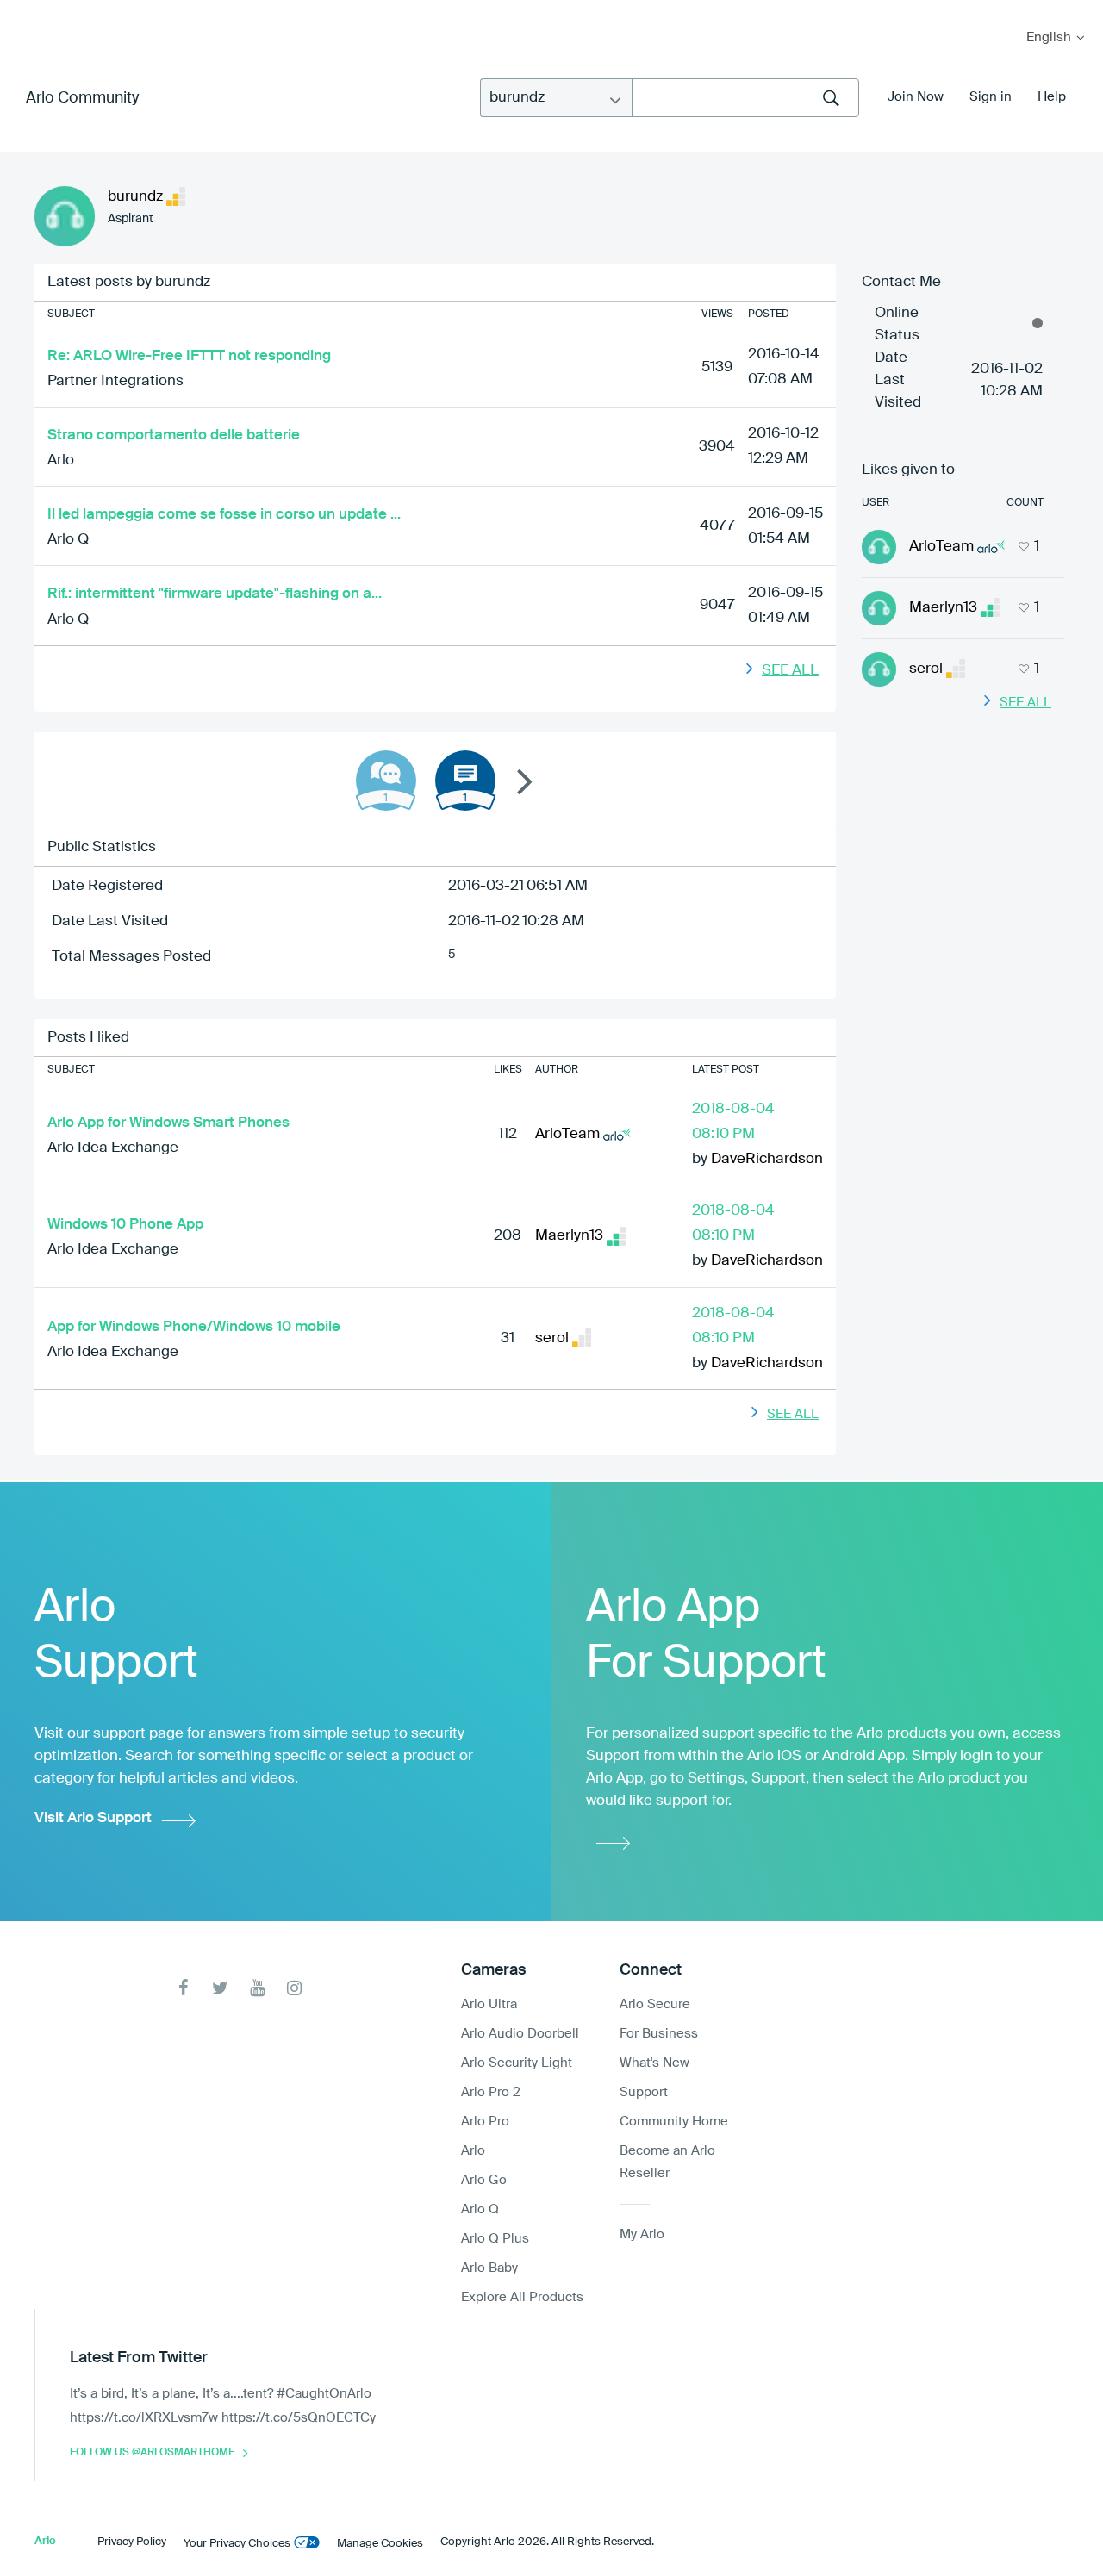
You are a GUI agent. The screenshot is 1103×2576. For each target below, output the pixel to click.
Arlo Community (82, 98)
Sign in (991, 97)
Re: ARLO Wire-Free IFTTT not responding (189, 356)
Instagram (294, 1988)
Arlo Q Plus (495, 2239)
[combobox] (745, 98)
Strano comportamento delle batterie (174, 436)
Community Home (674, 2122)
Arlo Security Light (517, 2063)
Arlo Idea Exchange (113, 1148)
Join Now (916, 97)
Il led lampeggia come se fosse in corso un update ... (224, 515)
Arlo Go (484, 2180)
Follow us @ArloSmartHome (152, 2453)
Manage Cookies (380, 2544)
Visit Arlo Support (93, 1818)
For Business (659, 2034)
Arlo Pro (485, 2122)
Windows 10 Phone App (125, 1225)
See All (790, 671)
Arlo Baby (489, 2268)
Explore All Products (522, 2297)
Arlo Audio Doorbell (520, 2034)
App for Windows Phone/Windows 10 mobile (194, 1327)
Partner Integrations (115, 381)
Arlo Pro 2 (491, 2092)
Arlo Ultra (489, 2004)
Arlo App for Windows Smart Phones (168, 1123)
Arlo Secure (655, 2004)
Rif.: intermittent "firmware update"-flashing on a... (215, 594)
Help (1052, 97)
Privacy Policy (132, 2542)
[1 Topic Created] (465, 781)
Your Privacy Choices (237, 2544)
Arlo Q (68, 540)
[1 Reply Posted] (386, 781)
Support (644, 2092)
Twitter (220, 1988)
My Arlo (25, 11)
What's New (654, 2063)
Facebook (183, 1988)
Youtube (257, 1988)
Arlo (61, 460)
